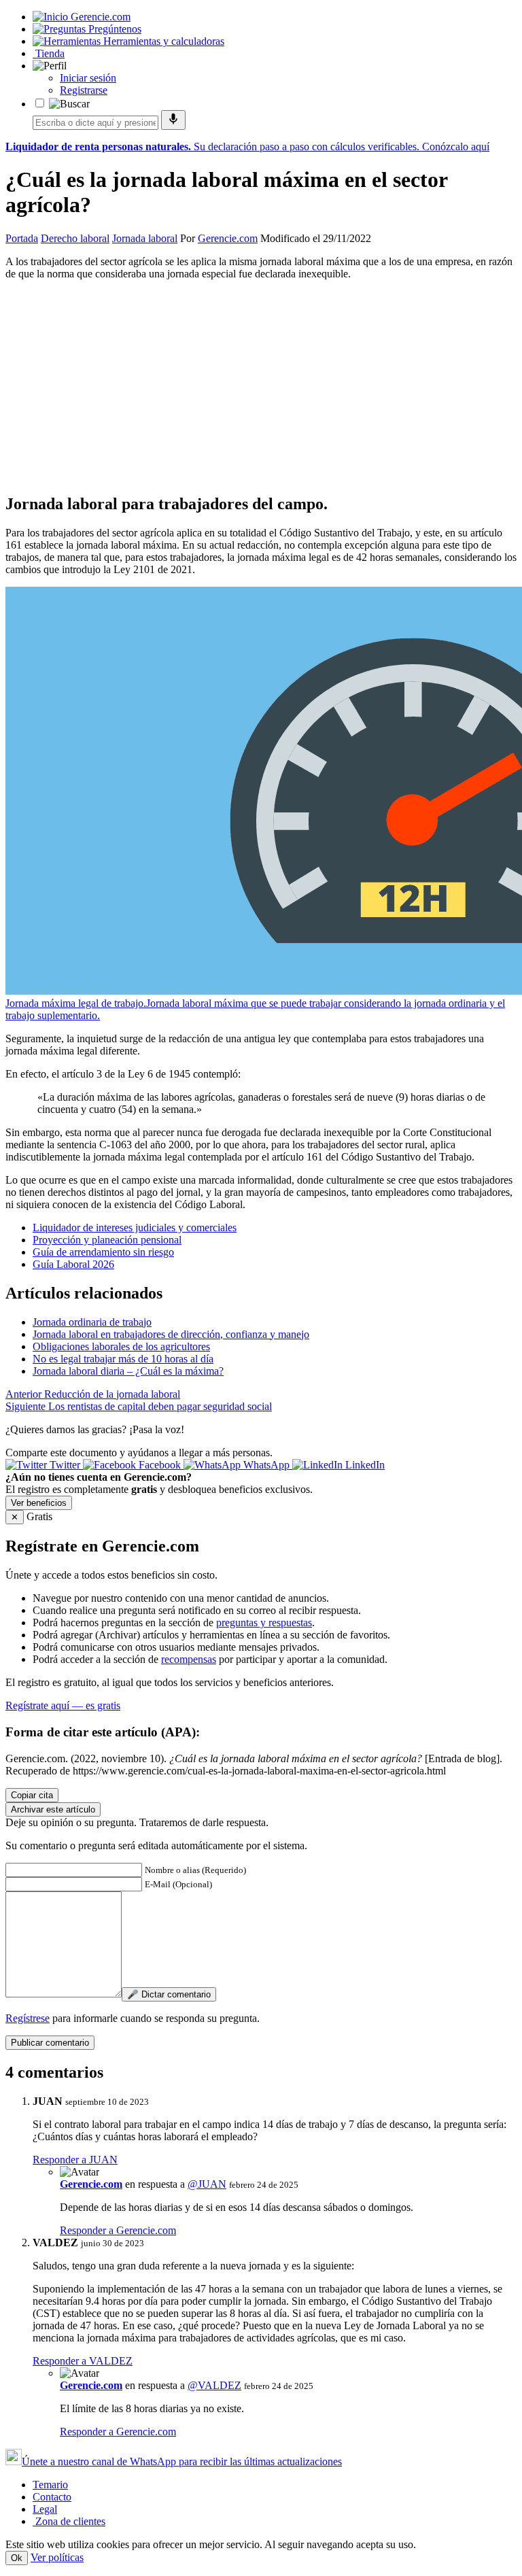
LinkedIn (364, 1465)
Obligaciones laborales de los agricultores (121, 1346)
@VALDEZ (214, 2385)
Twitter (65, 1465)
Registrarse (84, 90)
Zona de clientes (69, 2521)
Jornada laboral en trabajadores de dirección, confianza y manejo (171, 1334)
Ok (17, 2558)
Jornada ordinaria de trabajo (92, 1322)
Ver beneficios (39, 1503)
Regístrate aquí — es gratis (63, 1705)
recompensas (189, 1659)
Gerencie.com (228, 238)
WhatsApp (266, 1465)
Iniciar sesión (88, 78)
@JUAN (207, 2184)
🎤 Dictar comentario (169, 1994)
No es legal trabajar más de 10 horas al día (123, 1359)
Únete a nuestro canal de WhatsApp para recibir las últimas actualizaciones (182, 2461)
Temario (50, 2485)
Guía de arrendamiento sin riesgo (103, 1252)
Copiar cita (32, 1795)
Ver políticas (57, 2557)
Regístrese (28, 2018)
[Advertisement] (261, 386)
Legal (45, 2509)
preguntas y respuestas (264, 1622)
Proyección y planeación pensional (107, 1240)
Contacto (52, 2497)
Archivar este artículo (53, 1809)
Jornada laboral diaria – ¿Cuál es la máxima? (128, 1371)
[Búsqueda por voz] (173, 120)
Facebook (160, 1465)
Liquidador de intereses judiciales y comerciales (135, 1227)
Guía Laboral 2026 (73, 1264)
